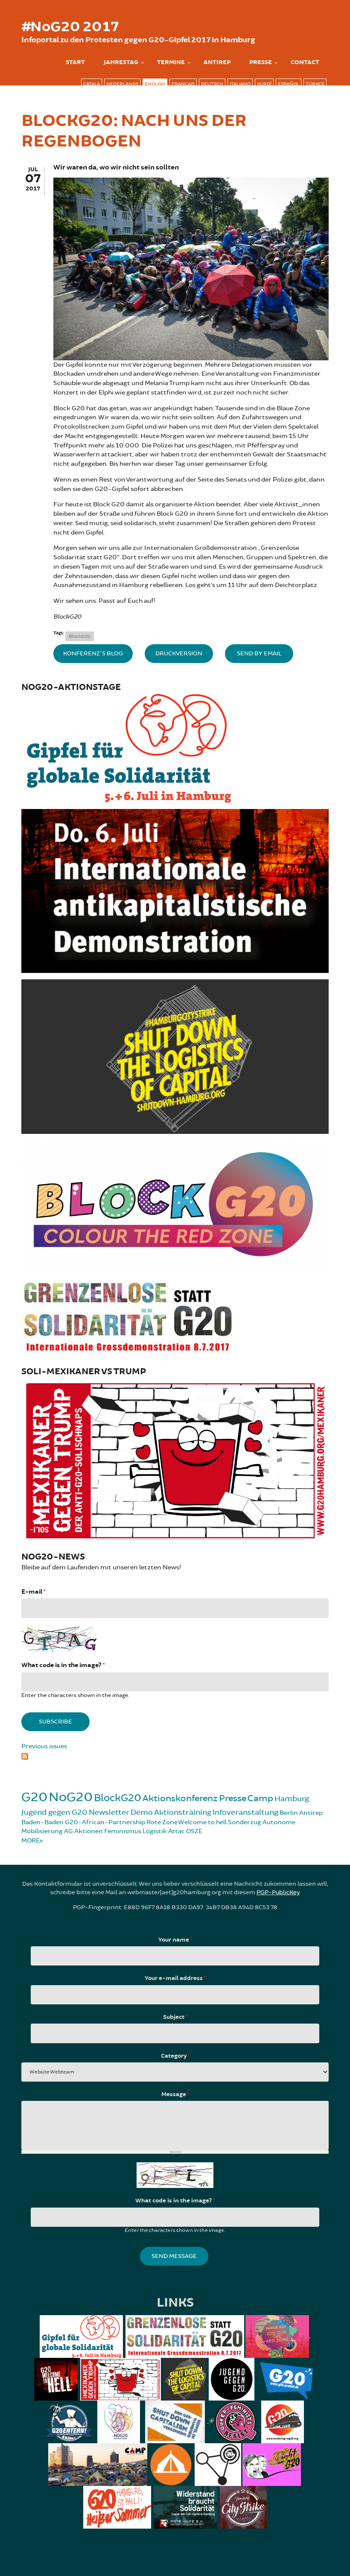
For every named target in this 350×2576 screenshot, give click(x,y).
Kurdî (264, 84)
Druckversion (179, 653)
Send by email (259, 653)
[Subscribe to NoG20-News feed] (175, 1755)
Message (175, 2094)
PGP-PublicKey (278, 1892)
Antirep (311, 1813)
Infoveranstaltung (245, 1812)
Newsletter (109, 1812)
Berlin (289, 1813)
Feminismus (123, 1831)
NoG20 (71, 1797)
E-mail (33, 1592)
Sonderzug (245, 1822)
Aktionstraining (183, 1812)
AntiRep (217, 62)
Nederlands (122, 84)
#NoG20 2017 (70, 27)
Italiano (240, 84)
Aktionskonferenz (180, 1798)
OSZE (194, 1831)
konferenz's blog (93, 653)
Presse (261, 62)
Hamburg (292, 1799)
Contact (305, 62)
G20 (34, 1797)
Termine (171, 62)
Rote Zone (162, 1822)
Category (175, 2056)
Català (92, 84)
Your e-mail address (175, 1978)
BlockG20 (80, 636)
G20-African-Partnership (105, 1822)
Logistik (155, 1831)
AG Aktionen (83, 1831)
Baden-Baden (42, 1822)
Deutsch (212, 84)
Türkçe (315, 84)
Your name (175, 1940)
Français (183, 84)
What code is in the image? (63, 1665)
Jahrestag (121, 62)
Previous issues (44, 1746)
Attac (176, 1831)
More (31, 1841)
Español (289, 84)
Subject (175, 2017)
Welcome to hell (202, 1822)
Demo (142, 1812)
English (155, 84)
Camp (260, 1798)
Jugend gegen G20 (54, 1812)
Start (75, 62)
